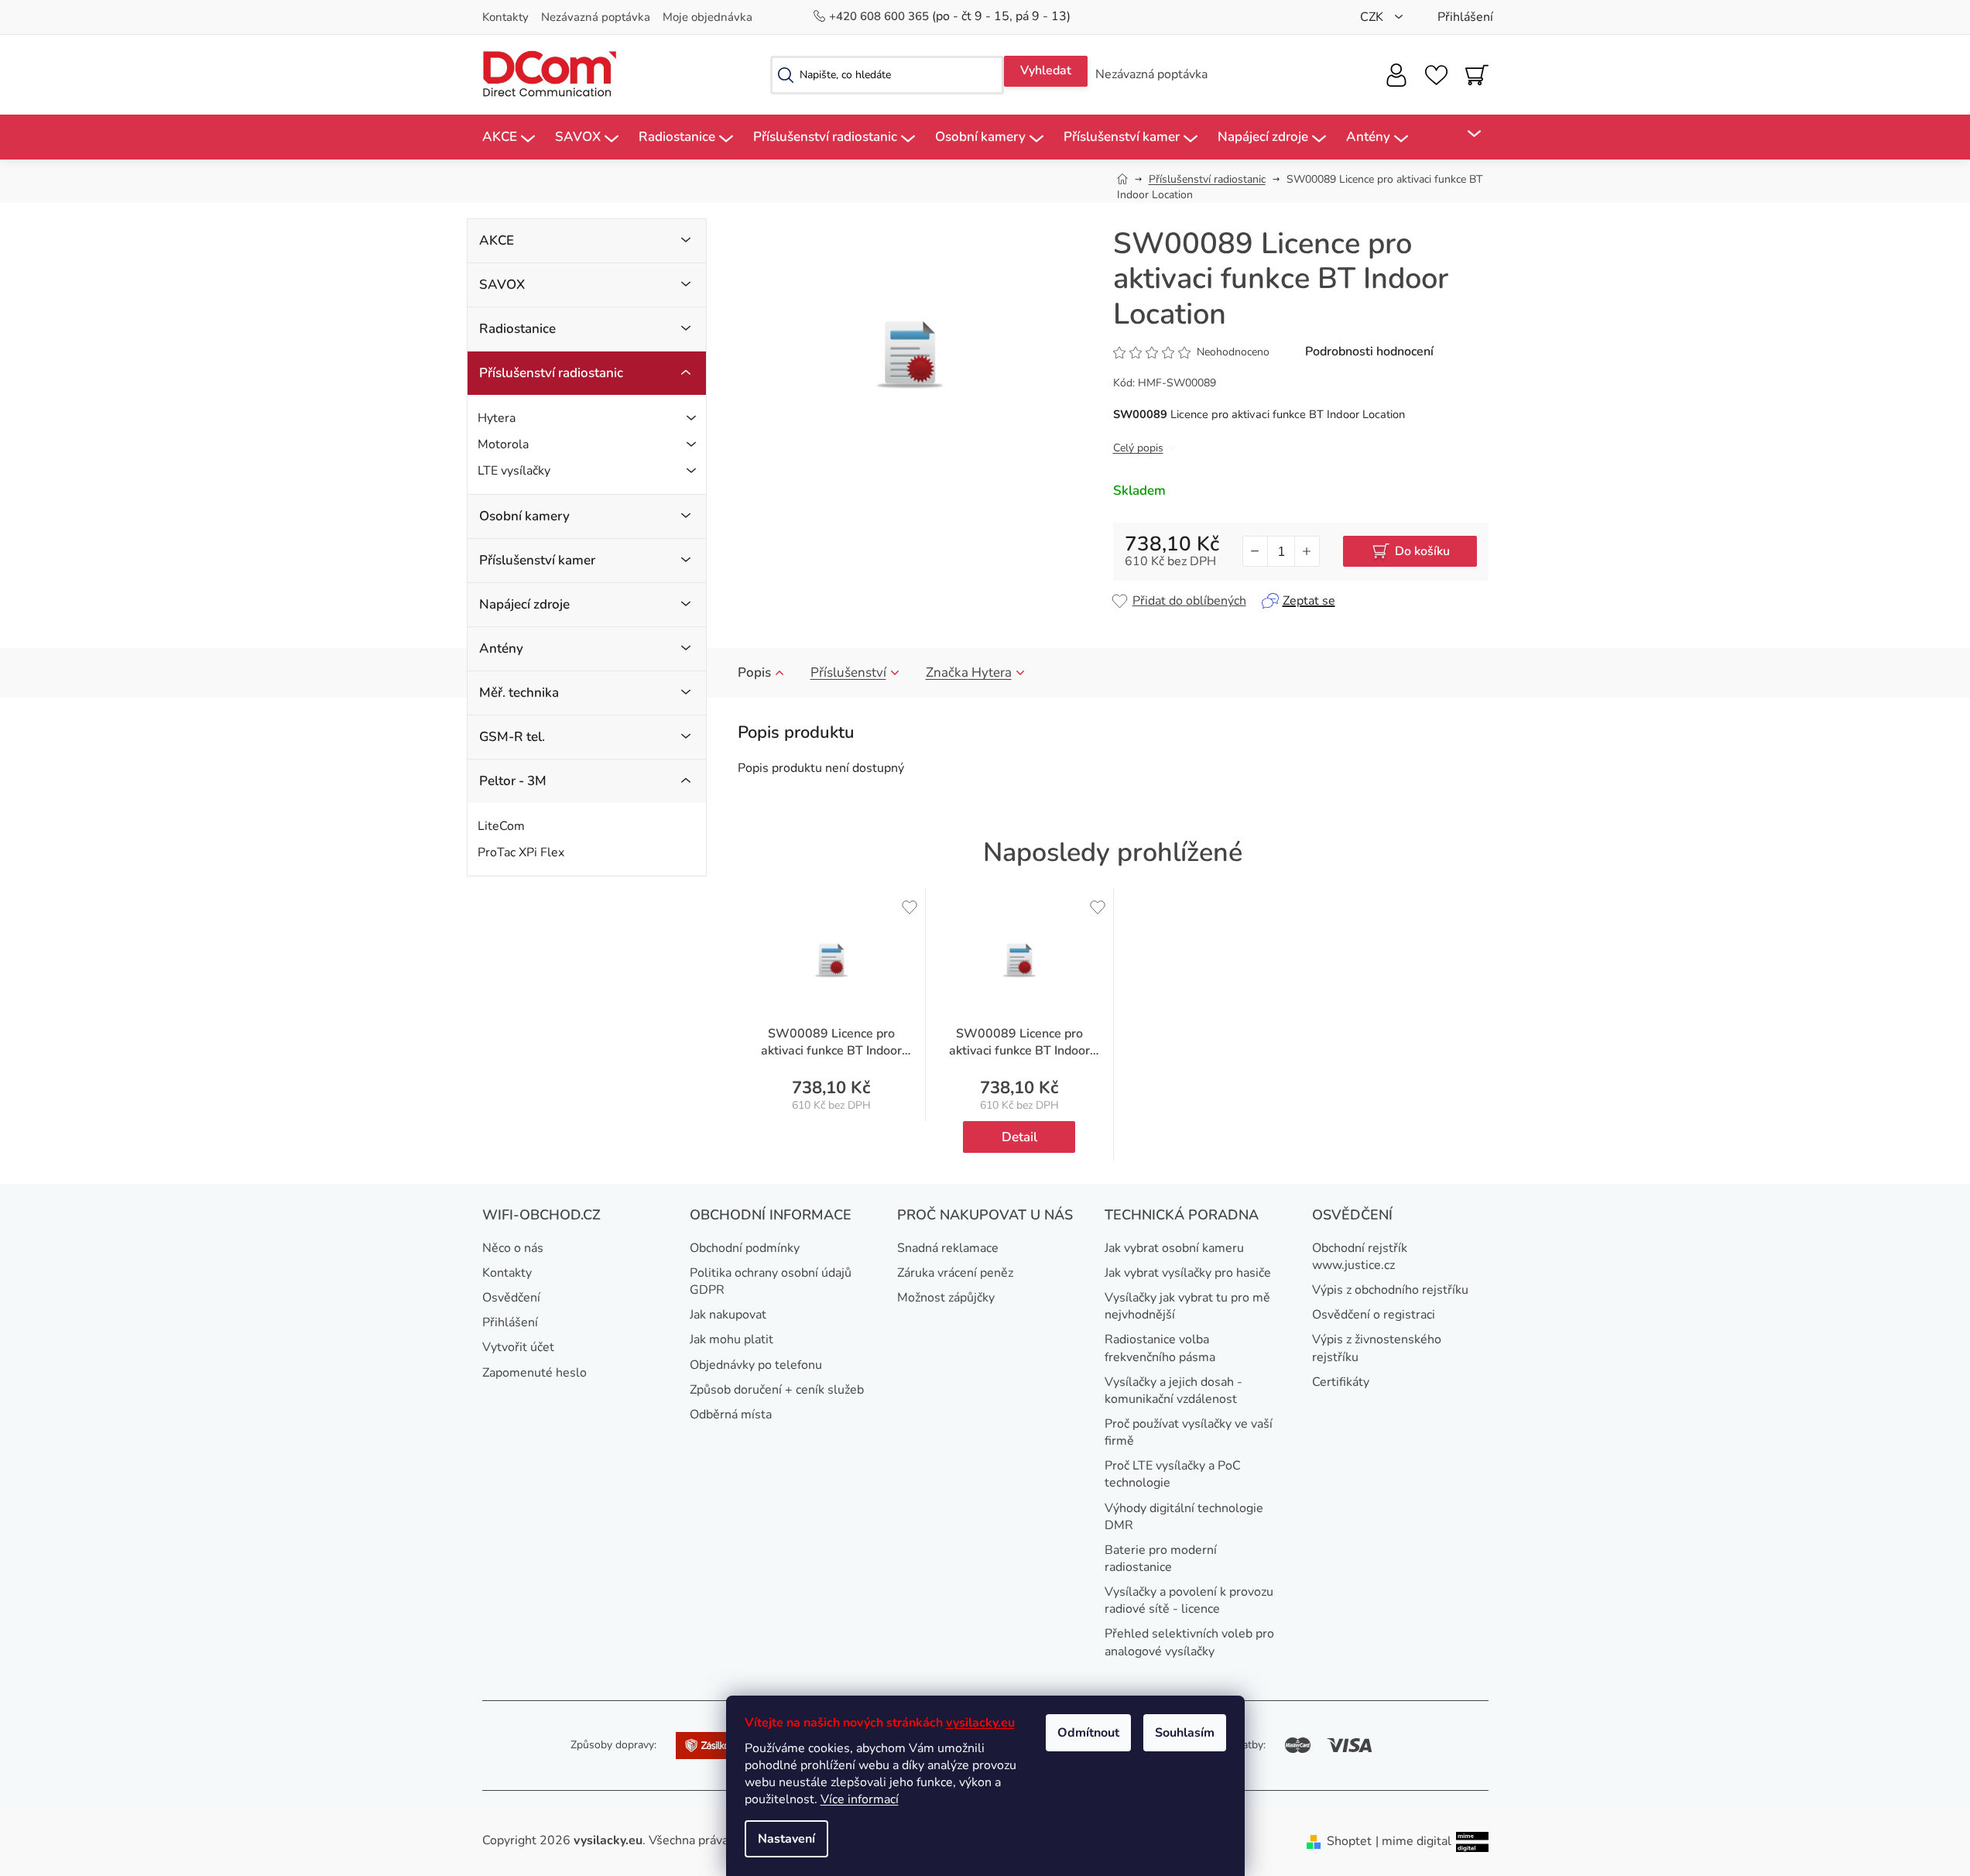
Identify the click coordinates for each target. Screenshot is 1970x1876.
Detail (1019, 1137)
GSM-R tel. (512, 737)
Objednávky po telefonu (756, 1365)
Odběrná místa (731, 1415)
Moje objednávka (707, 17)
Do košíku (1422, 551)
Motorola (503, 444)
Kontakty (505, 17)
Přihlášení (510, 1322)
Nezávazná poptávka (596, 17)
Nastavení (786, 1839)
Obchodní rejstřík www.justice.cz (1360, 1257)
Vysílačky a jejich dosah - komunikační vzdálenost (1173, 1391)
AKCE (497, 240)
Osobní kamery (524, 516)
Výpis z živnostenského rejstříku (1377, 1348)
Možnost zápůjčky (946, 1298)
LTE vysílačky (514, 471)
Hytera (497, 418)
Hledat (1046, 71)
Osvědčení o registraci (1374, 1315)
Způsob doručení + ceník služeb (777, 1390)
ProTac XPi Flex (521, 852)
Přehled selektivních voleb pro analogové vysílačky (1189, 1642)
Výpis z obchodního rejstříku (1390, 1290)
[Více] (1464, 134)
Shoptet (1349, 1841)
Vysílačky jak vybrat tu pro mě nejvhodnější (1187, 1306)
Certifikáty (1341, 1382)
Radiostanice (517, 329)
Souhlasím (1185, 1733)
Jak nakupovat (728, 1315)
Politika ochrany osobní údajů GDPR (771, 1281)
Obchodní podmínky (745, 1248)
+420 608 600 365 (881, 16)
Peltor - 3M (513, 781)
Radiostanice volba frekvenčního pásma (1160, 1348)
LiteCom (501, 826)
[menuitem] (509, 137)
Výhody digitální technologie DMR (1184, 1517)
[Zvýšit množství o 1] (1307, 551)
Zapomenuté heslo (534, 1373)
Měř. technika (519, 693)
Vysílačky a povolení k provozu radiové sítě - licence (1189, 1600)
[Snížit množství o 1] (1256, 551)
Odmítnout (1088, 1733)
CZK (1373, 17)
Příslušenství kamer (537, 560)
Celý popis (1138, 448)
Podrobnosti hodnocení (1369, 352)
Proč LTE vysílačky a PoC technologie (1173, 1474)
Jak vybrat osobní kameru (1174, 1248)
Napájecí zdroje (524, 604)
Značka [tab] (969, 672)
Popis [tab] (754, 672)
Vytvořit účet (518, 1347)
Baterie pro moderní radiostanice (1161, 1559)
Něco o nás (513, 1248)
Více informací (860, 1799)
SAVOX (502, 285)
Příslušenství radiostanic (551, 373)
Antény (501, 648)
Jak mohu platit (731, 1339)
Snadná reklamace (948, 1248)
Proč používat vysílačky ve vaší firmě (1189, 1432)
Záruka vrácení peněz (955, 1273)
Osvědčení (511, 1298)
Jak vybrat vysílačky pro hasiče (1188, 1273)
